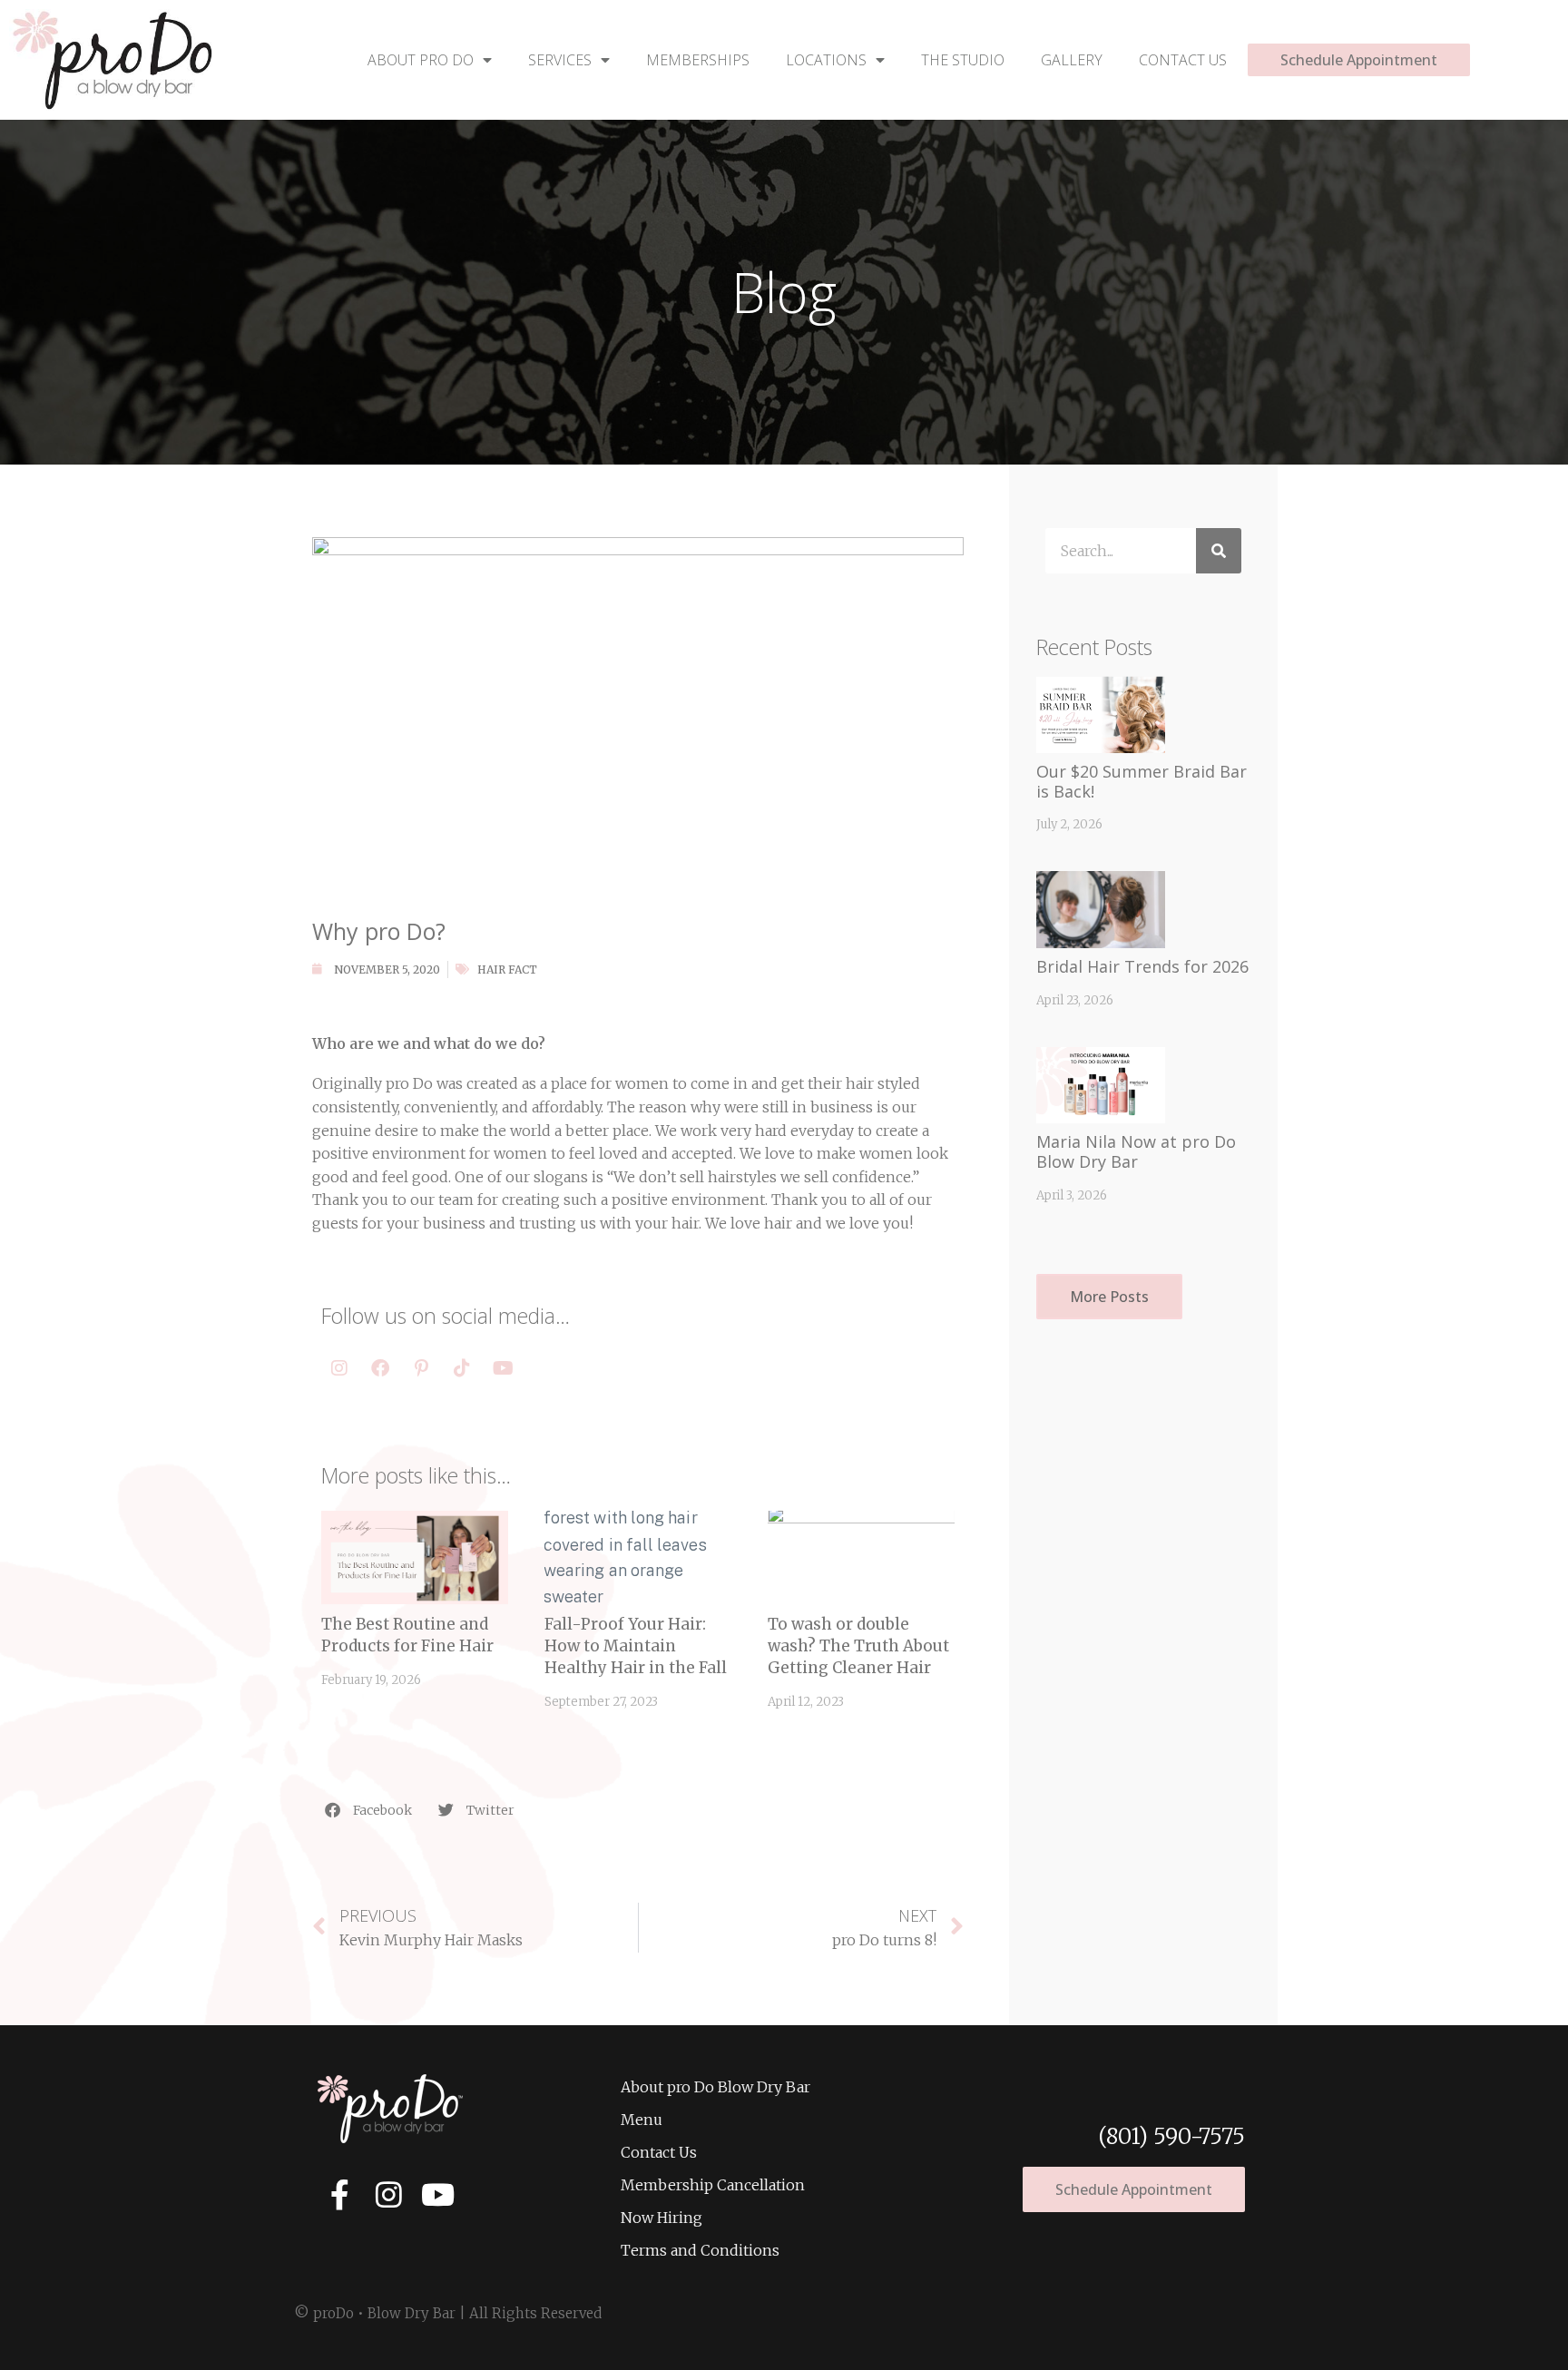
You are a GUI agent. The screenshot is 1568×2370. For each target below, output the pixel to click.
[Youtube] (503, 1368)
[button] (369, 1810)
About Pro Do (421, 60)
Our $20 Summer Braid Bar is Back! (1142, 781)
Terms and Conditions (700, 2250)
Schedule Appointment (1359, 60)
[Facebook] (380, 1368)
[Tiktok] (462, 1368)
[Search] (1219, 551)
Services (560, 60)
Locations (826, 60)
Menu (642, 2120)
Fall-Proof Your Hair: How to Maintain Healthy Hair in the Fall (636, 1646)
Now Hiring (661, 2218)
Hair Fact (507, 970)
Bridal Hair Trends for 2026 (1142, 966)
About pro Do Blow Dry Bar (715, 2087)
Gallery (1072, 60)
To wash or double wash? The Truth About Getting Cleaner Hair (858, 1646)
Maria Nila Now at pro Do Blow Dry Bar (1136, 1151)
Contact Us (1183, 60)
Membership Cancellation (713, 2185)
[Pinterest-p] (421, 1368)
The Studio (963, 60)
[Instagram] (339, 1368)
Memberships (698, 60)
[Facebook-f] (340, 2194)
